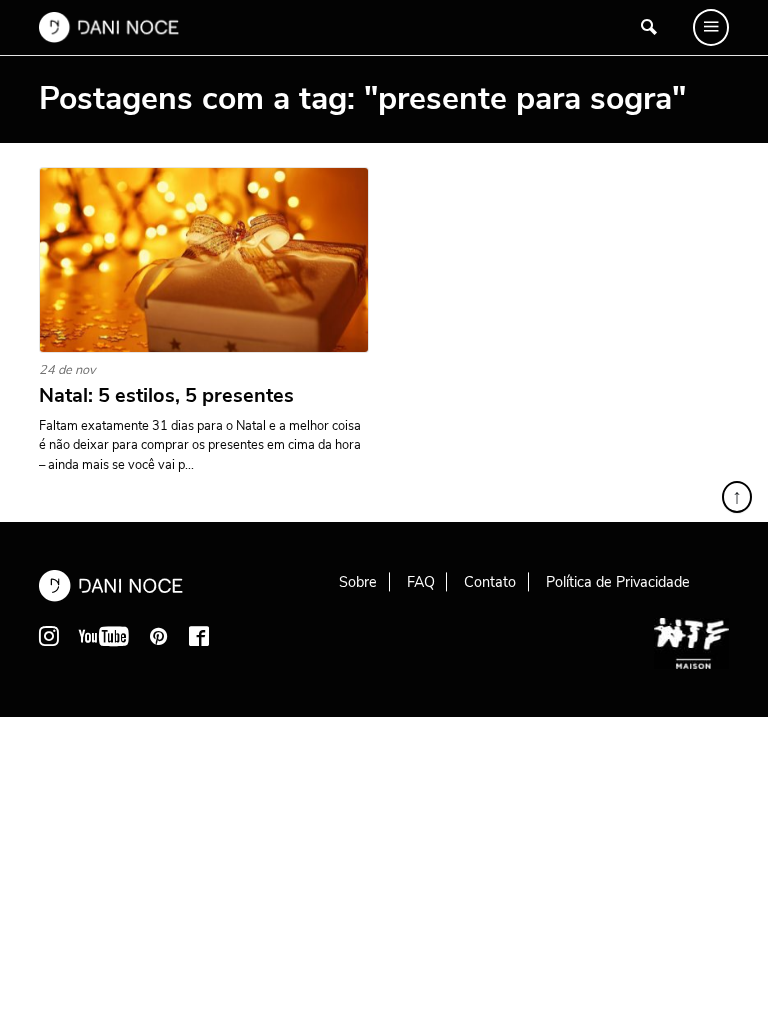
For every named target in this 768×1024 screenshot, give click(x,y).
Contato (490, 582)
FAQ (421, 582)
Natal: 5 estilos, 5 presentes (166, 396)
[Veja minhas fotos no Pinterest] (159, 636)
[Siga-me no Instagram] (49, 636)
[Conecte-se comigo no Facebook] (199, 636)
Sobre (358, 582)
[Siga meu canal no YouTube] (104, 636)
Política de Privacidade (618, 582)
